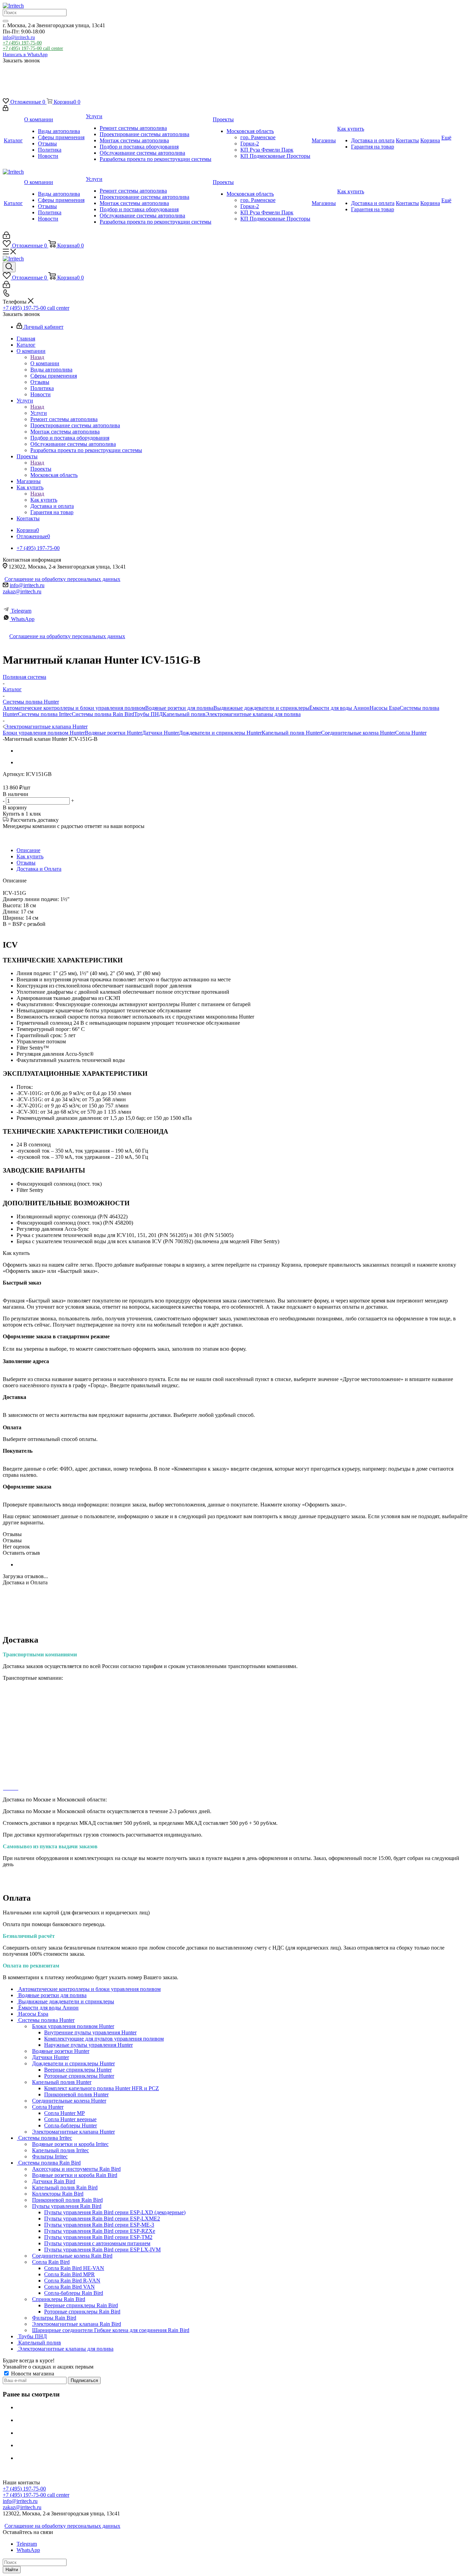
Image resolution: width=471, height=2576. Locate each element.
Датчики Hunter (161, 733)
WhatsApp (23, 619)
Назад (37, 357)
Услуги (39, 413)
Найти (12, 2570)
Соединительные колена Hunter (358, 733)
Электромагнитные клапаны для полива (253, 714)
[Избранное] (9, 81)
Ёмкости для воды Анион (339, 708)
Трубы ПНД (148, 714)
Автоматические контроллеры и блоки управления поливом (74, 708)
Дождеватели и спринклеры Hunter (220, 733)
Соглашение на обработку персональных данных (62, 579)
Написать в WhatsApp (25, 55)
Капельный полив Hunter (291, 733)
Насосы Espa (385, 708)
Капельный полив (184, 714)
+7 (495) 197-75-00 (22, 43)
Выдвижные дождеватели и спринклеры (261, 708)
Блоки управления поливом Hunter (44, 733)
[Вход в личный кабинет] (6, 109)
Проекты (41, 469)
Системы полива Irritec (45, 714)
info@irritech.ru (19, 37)
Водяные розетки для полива (179, 708)
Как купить (44, 500)
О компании (45, 363)
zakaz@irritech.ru (22, 591)
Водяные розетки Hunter (113, 733)
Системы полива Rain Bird (103, 714)
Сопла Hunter (411, 733)
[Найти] (6, 21)
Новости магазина (32, 2374)
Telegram (21, 611)
